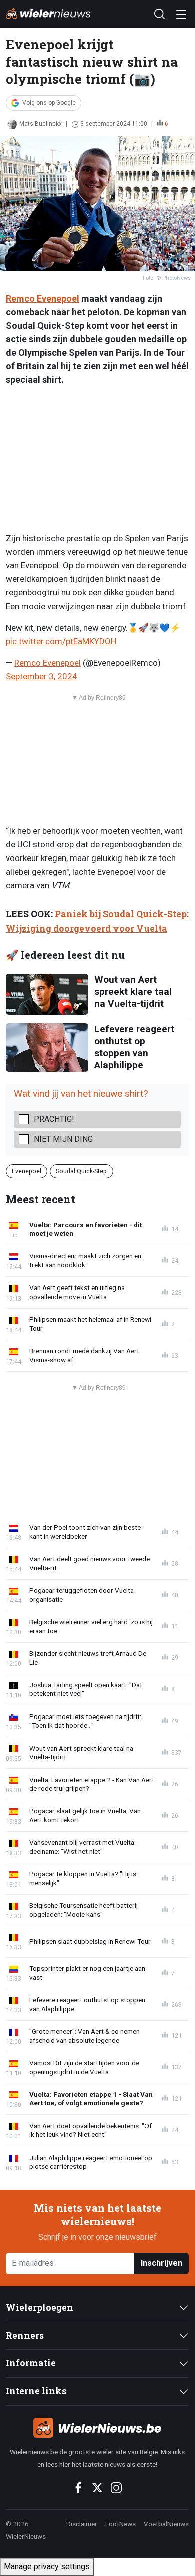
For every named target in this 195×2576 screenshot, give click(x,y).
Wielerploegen (40, 2307)
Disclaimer (82, 2524)
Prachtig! (54, 1119)
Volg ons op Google (49, 103)
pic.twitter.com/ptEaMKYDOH (61, 641)
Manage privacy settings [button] (47, 2567)
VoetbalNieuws (166, 2524)
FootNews (121, 2524)
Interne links (36, 2391)
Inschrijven (162, 2263)
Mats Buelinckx (41, 124)
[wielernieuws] (97, 2428)
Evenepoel (27, 1171)
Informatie (31, 2363)
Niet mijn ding (63, 1139)
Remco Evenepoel (43, 299)
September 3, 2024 (42, 676)
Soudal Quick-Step (81, 1171)
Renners (25, 2335)
